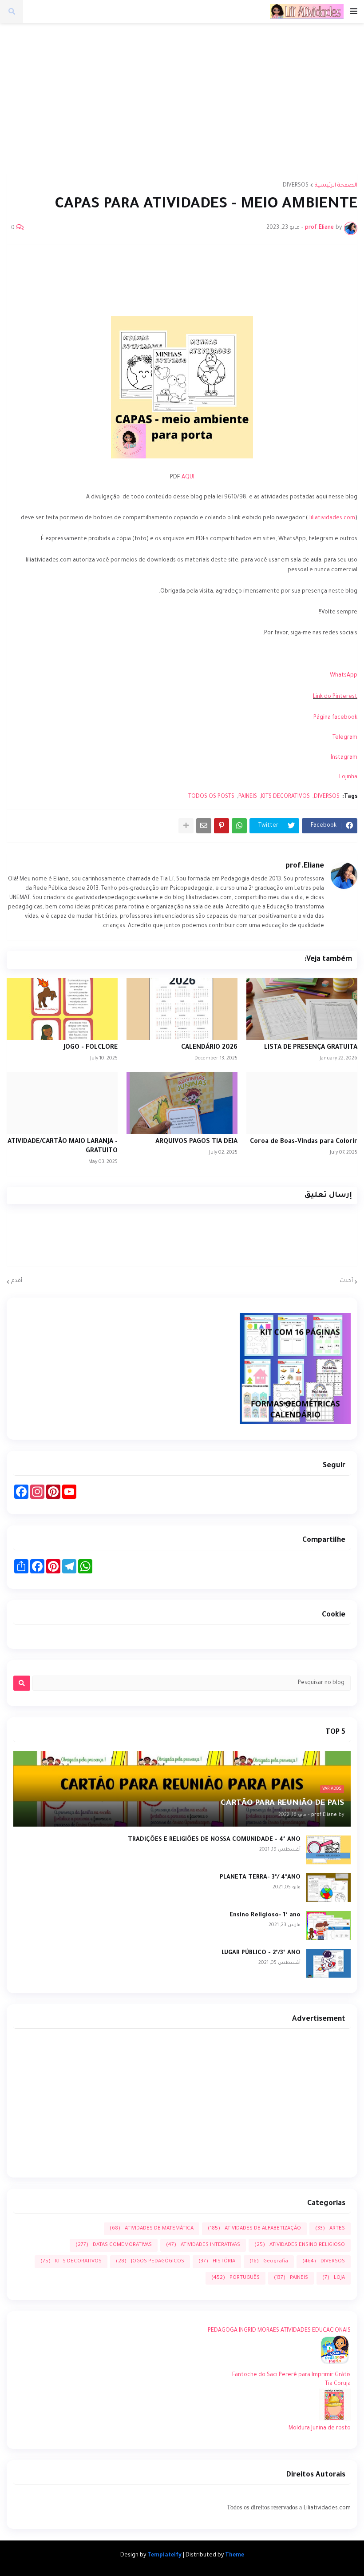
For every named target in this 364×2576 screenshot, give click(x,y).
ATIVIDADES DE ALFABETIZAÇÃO (254, 2229)
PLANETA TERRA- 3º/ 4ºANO (260, 1877)
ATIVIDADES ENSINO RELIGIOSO (300, 2245)
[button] (354, 12)
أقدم (17, 1281)
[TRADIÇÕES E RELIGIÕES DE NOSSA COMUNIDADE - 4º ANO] (328, 1850)
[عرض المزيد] (186, 826)
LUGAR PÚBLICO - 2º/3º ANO (261, 1953)
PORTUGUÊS (235, 2278)
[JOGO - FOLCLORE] (62, 1009)
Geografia (269, 2262)
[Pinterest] (222, 826)
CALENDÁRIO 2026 (209, 1048)
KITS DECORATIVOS (285, 797)
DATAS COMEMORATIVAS (114, 2245)
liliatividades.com (332, 518)
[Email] (204, 826)
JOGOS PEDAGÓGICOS (150, 2262)
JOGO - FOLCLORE (91, 1048)
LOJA (334, 2278)
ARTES (330, 2229)
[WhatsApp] (239, 826)
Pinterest (345, 697)
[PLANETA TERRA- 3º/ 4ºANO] (328, 1888)
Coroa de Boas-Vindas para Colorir (304, 1142)
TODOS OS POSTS (211, 797)
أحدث (346, 1281)
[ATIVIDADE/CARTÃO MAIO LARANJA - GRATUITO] (62, 1103)
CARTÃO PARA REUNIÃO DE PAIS (282, 1804)
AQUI (188, 478)
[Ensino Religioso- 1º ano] (328, 1925)
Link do (323, 697)
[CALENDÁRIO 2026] (182, 1009)
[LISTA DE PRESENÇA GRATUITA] (302, 1009)
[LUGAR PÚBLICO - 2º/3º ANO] (328, 1963)
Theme (235, 2556)
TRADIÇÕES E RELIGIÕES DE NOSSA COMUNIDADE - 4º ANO (214, 1840)
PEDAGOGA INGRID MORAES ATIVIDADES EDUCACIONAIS (279, 2331)
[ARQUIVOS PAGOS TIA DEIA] (182, 1103)
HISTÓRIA (217, 2262)
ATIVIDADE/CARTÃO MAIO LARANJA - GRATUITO (63, 1147)
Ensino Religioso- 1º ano (265, 1915)
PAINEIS (248, 797)
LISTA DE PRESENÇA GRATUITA (311, 1048)
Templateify (164, 2556)
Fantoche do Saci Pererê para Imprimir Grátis (291, 2375)
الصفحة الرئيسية (336, 186)
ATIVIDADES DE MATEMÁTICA (152, 2229)
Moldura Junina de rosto (320, 2429)
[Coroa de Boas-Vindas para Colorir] (302, 1103)
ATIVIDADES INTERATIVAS (203, 2245)
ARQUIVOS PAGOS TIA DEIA (196, 1142)
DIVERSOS (296, 186)
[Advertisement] (179, 96)
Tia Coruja (338, 2384)
